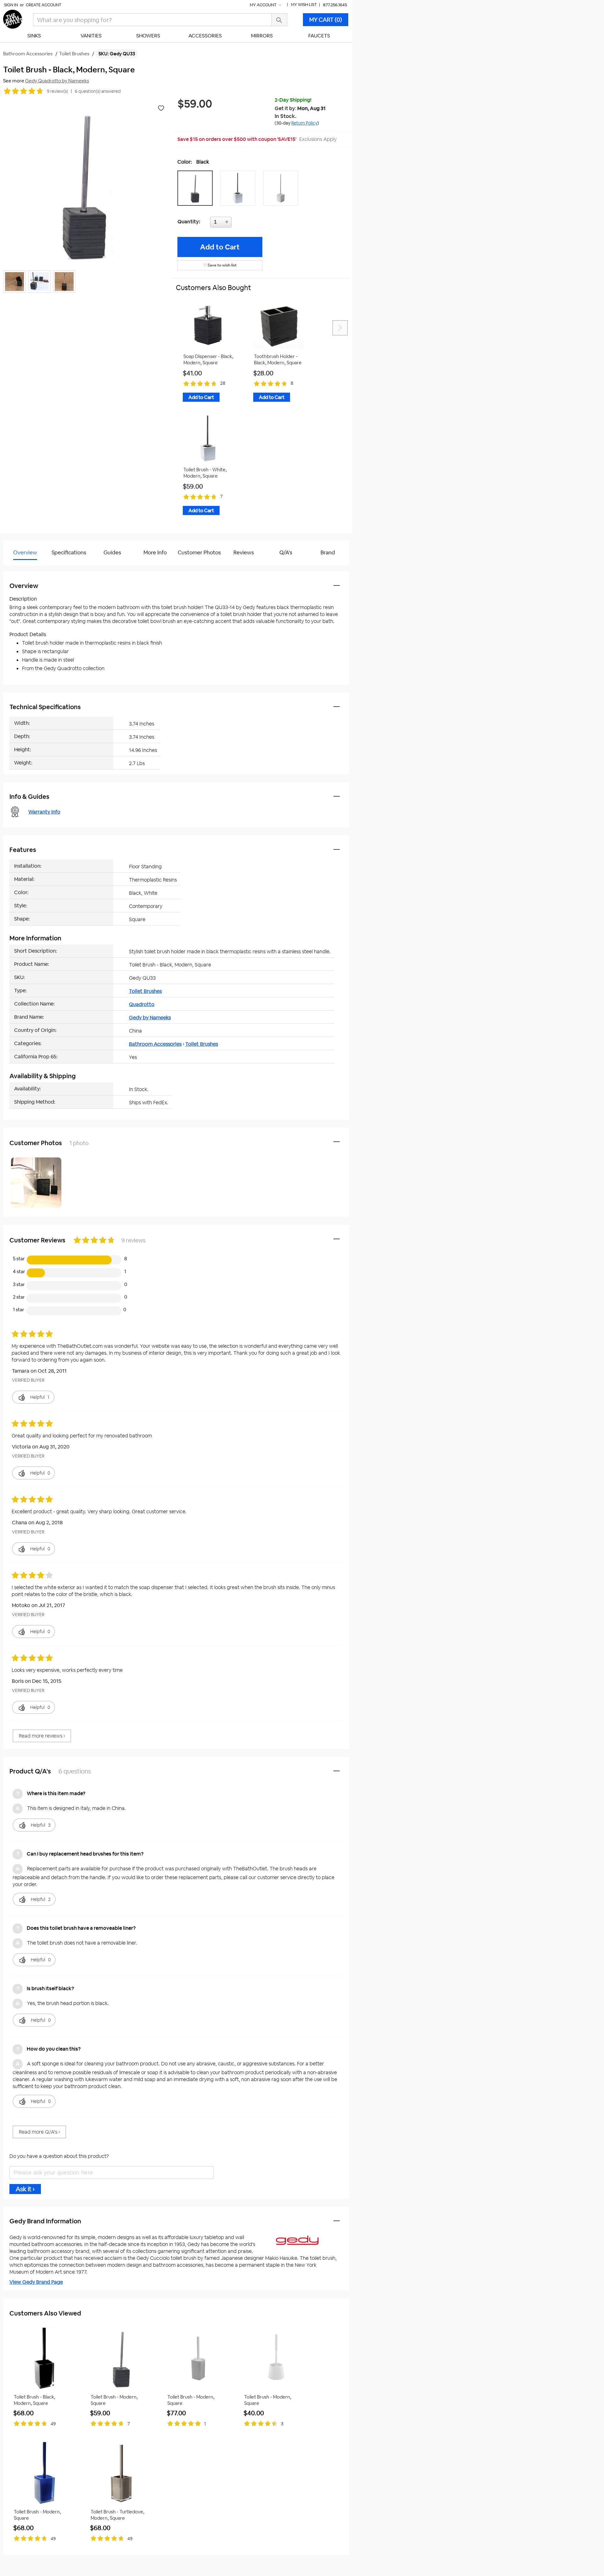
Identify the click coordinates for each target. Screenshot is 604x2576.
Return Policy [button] (304, 123)
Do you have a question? (31, 568)
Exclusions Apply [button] (318, 139)
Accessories (205, 36)
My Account (264, 5)
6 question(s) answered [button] (98, 91)
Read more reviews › (42, 1736)
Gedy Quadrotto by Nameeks (57, 81)
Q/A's (286, 552)
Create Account (44, 5)
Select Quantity (242, 224)
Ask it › (25, 2189)
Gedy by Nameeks (150, 1018)
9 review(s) (57, 91)
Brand (328, 552)
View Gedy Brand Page (36, 2282)
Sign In (11, 5)
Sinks (34, 36)
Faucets (319, 36)
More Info (155, 552)
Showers (148, 36)
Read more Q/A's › (39, 2132)
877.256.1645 (335, 5)
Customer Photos (199, 552)
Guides (112, 552)
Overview (25, 552)
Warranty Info (44, 812)
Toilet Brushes (145, 991)
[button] (197, 188)
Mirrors (262, 36)
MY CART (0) (326, 20)
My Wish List (304, 5)
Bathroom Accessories (155, 1044)
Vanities (91, 36)
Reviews (244, 552)
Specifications (69, 552)
